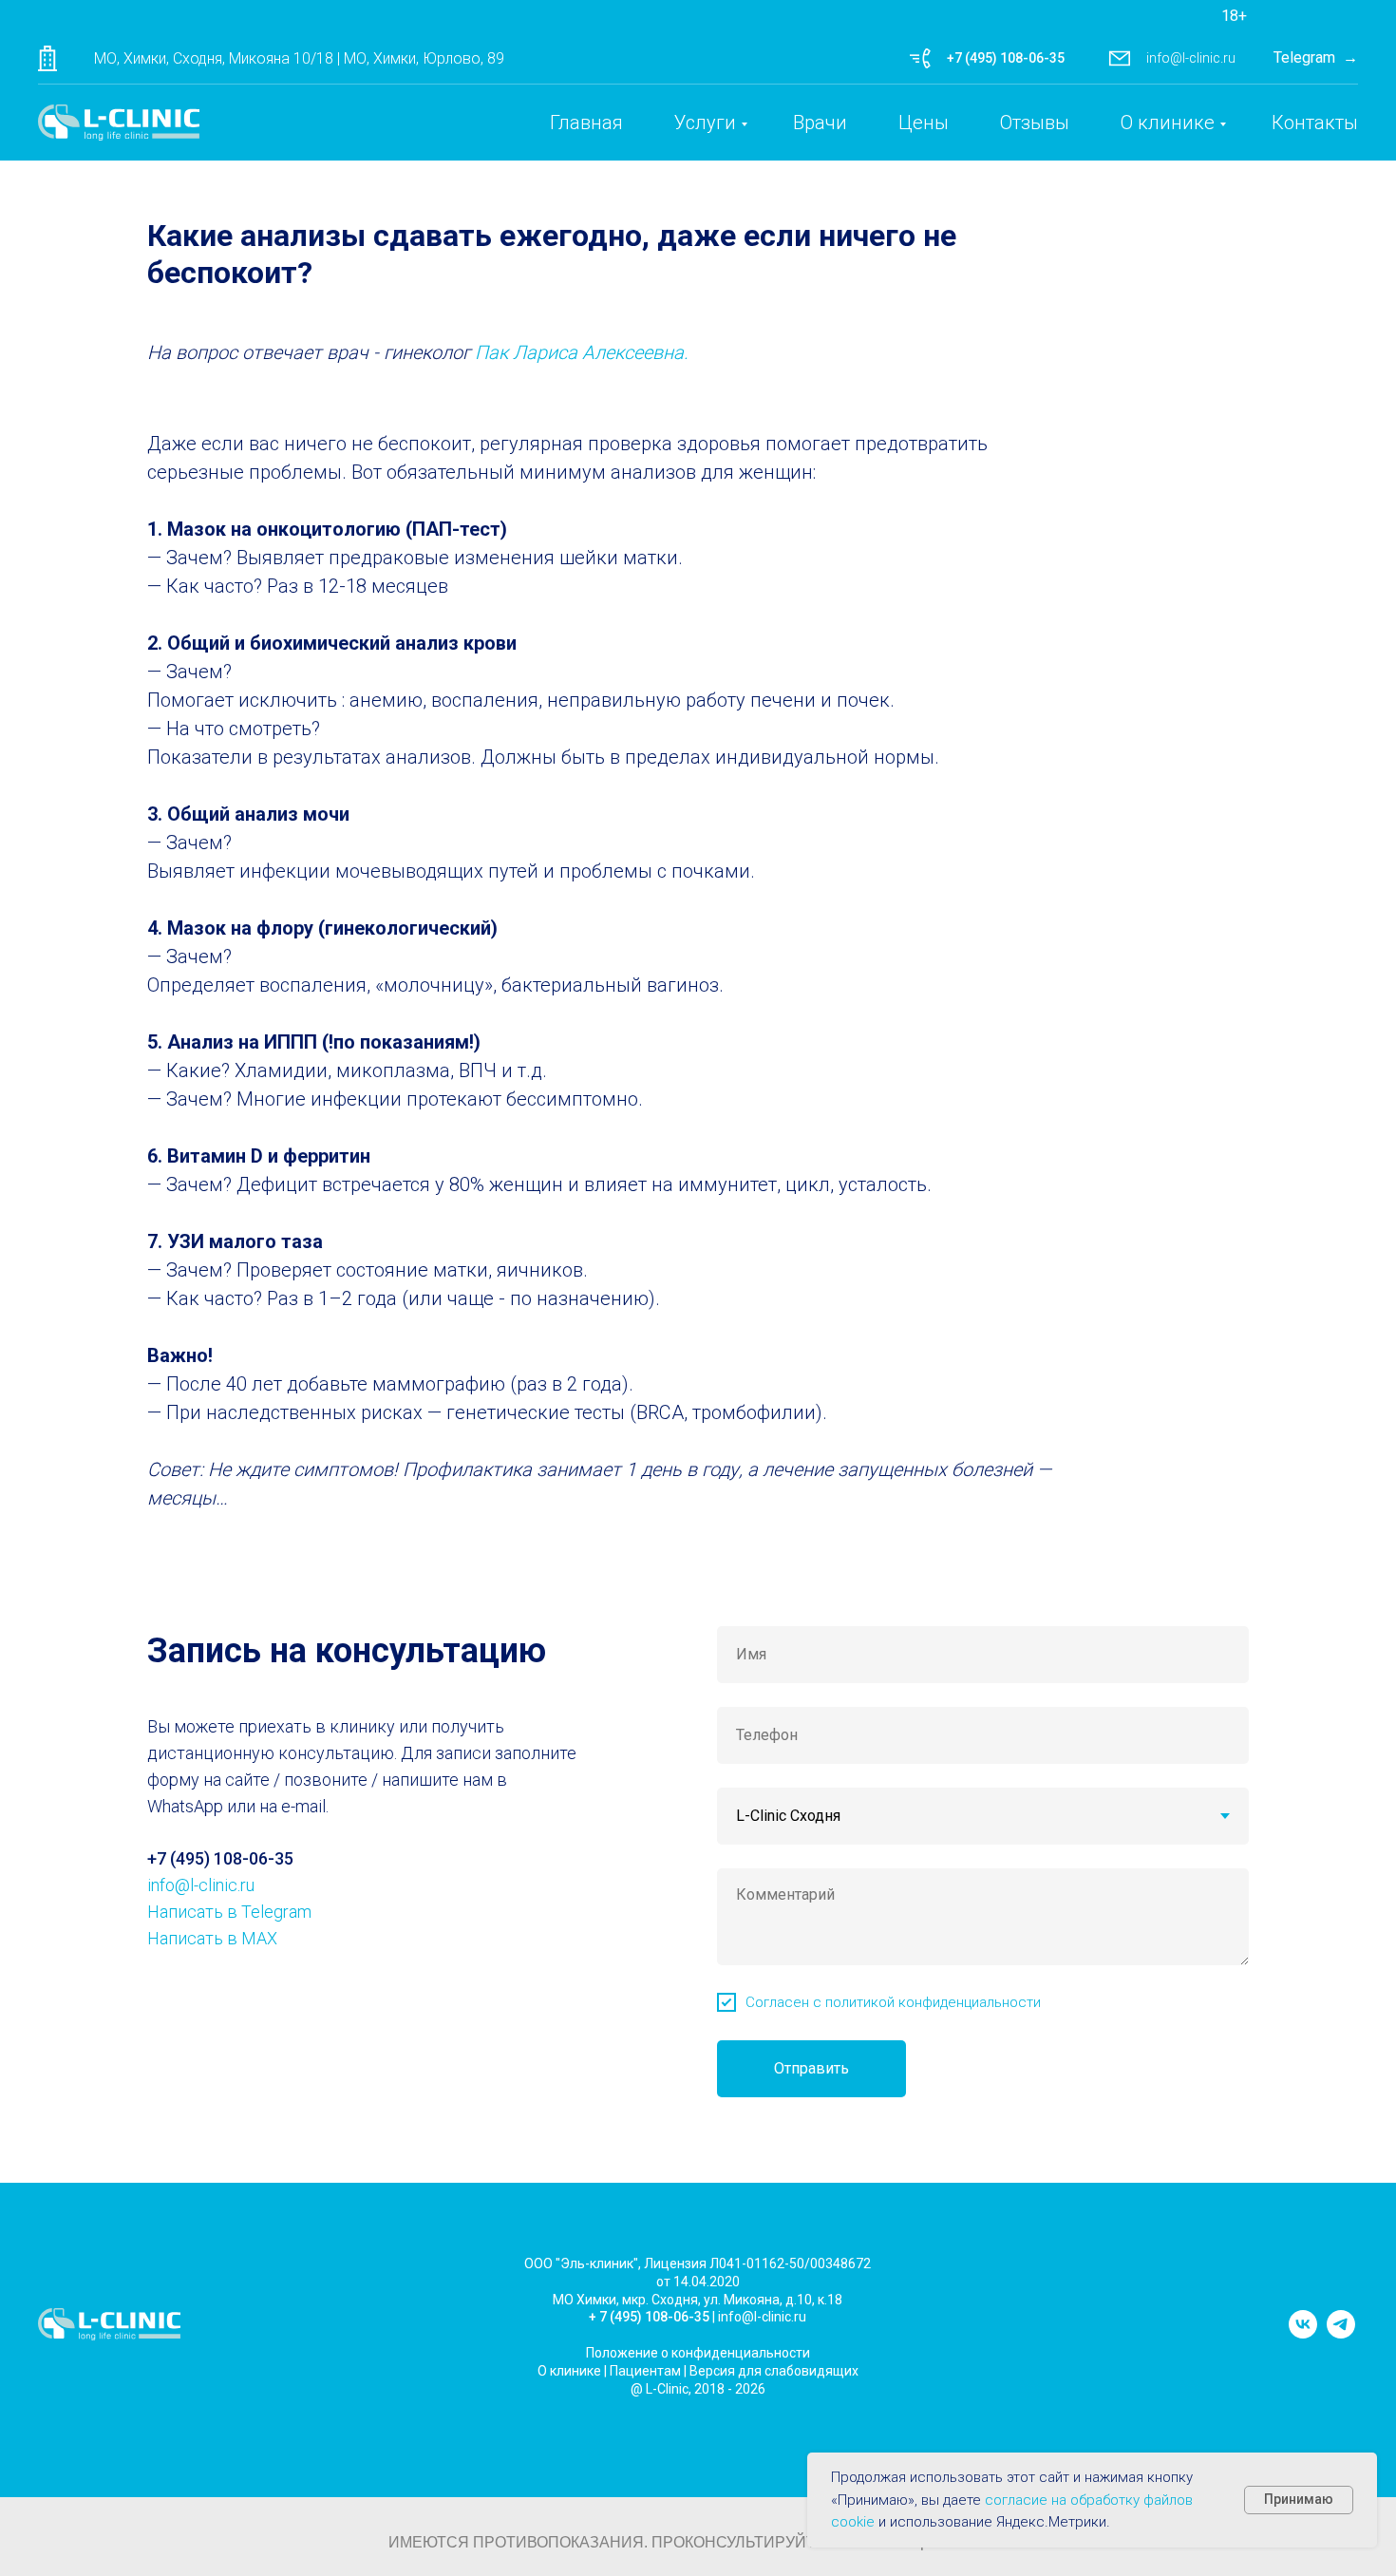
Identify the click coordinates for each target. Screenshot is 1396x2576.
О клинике (1168, 123)
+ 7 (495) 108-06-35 (649, 2317)
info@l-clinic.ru (1191, 58)
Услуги (705, 123)
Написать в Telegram (229, 1912)
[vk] (1303, 2333)
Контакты (1315, 123)
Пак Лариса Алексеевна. (582, 352)
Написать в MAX (212, 1938)
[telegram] (1341, 2333)
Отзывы (1035, 123)
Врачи (820, 123)
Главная (586, 123)
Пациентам (645, 2371)
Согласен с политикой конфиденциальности (893, 2002)
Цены (924, 123)
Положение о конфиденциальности (698, 2353)
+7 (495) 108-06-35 (1006, 58)
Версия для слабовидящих (774, 2371)
